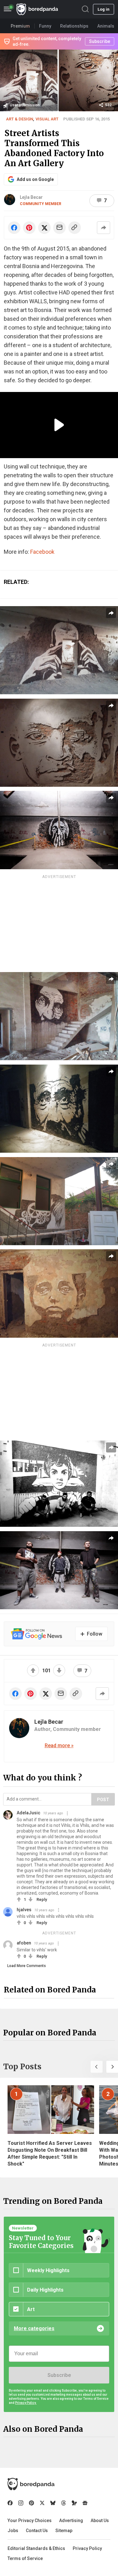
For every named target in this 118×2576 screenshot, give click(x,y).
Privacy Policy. (26, 2403)
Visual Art (47, 119)
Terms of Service (25, 2558)
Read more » (59, 1746)
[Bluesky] (53, 2503)
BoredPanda (37, 9)
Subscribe (59, 2375)
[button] (97, 2067)
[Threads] (64, 2503)
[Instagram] (21, 2503)
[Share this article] (104, 228)
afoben (24, 1943)
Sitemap (64, 2531)
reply (42, 1899)
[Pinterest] (31, 2503)
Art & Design (20, 119)
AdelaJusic (28, 1813)
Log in (104, 9)
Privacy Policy (87, 2548)
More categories (34, 2328)
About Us (100, 2520)
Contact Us (37, 2531)
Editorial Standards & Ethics (36, 2548)
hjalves (24, 1910)
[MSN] (74, 2503)
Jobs (13, 2531)
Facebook (42, 552)
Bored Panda (31, 2484)
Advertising (71, 2520)
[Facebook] (10, 2503)
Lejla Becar (31, 197)
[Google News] (85, 2503)
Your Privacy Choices (30, 2520)
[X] (42, 2503)
